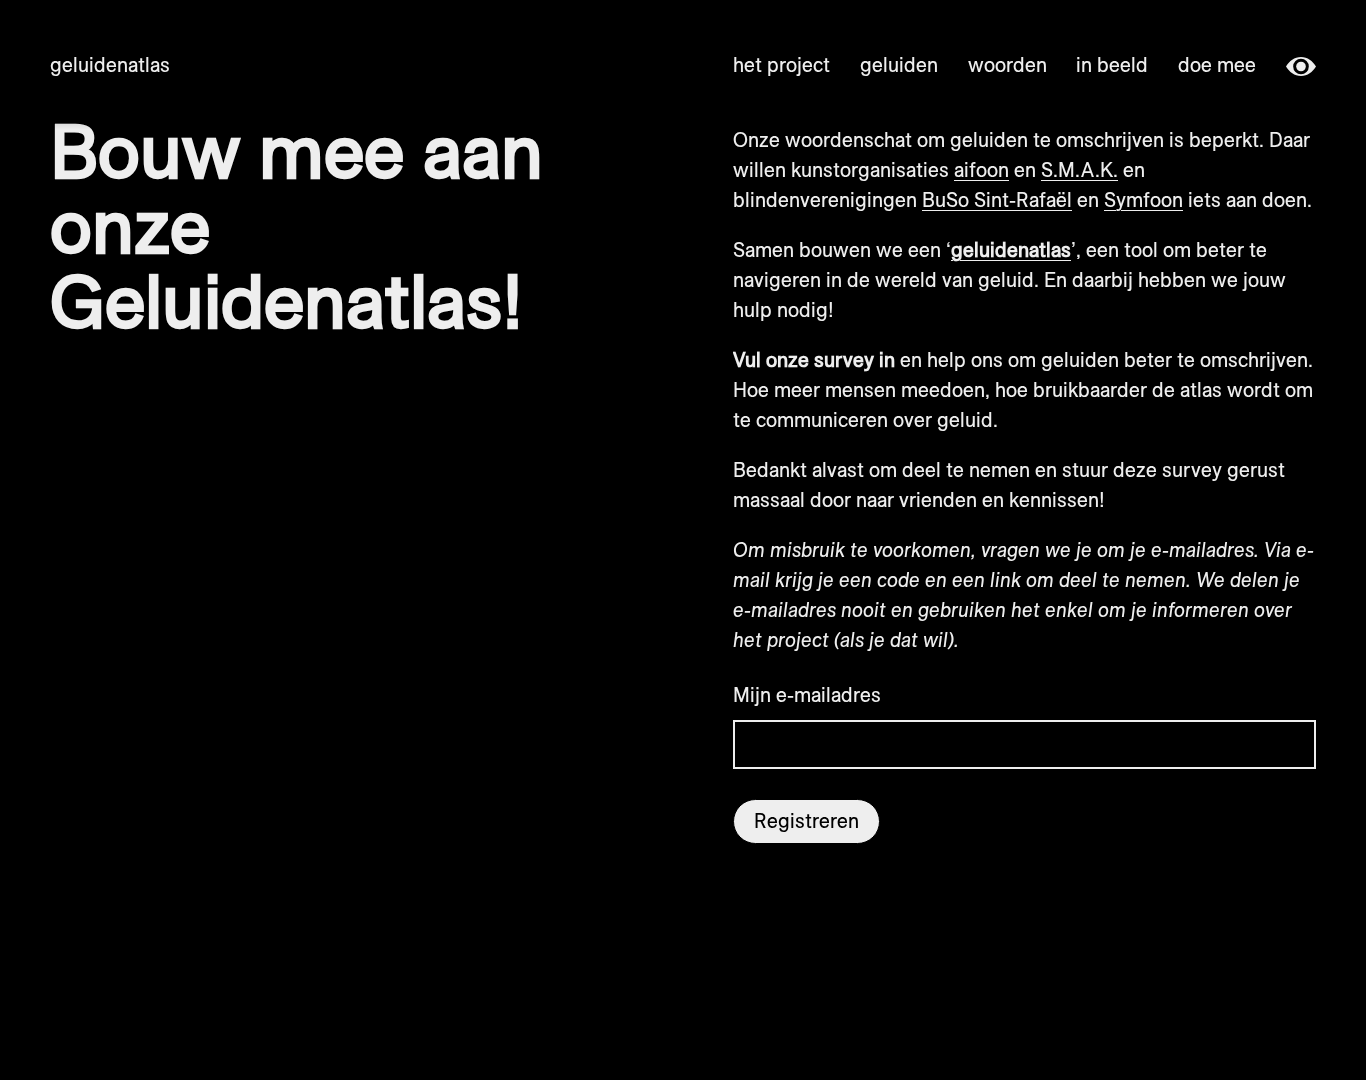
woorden (1007, 64)
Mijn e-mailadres (807, 694)
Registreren (806, 820)
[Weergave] (1301, 65)
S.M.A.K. (1079, 169)
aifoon (981, 169)
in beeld (1112, 64)
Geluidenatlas (110, 64)
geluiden (899, 64)
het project (781, 64)
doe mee (1217, 64)
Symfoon (1143, 199)
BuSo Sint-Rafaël (997, 199)
